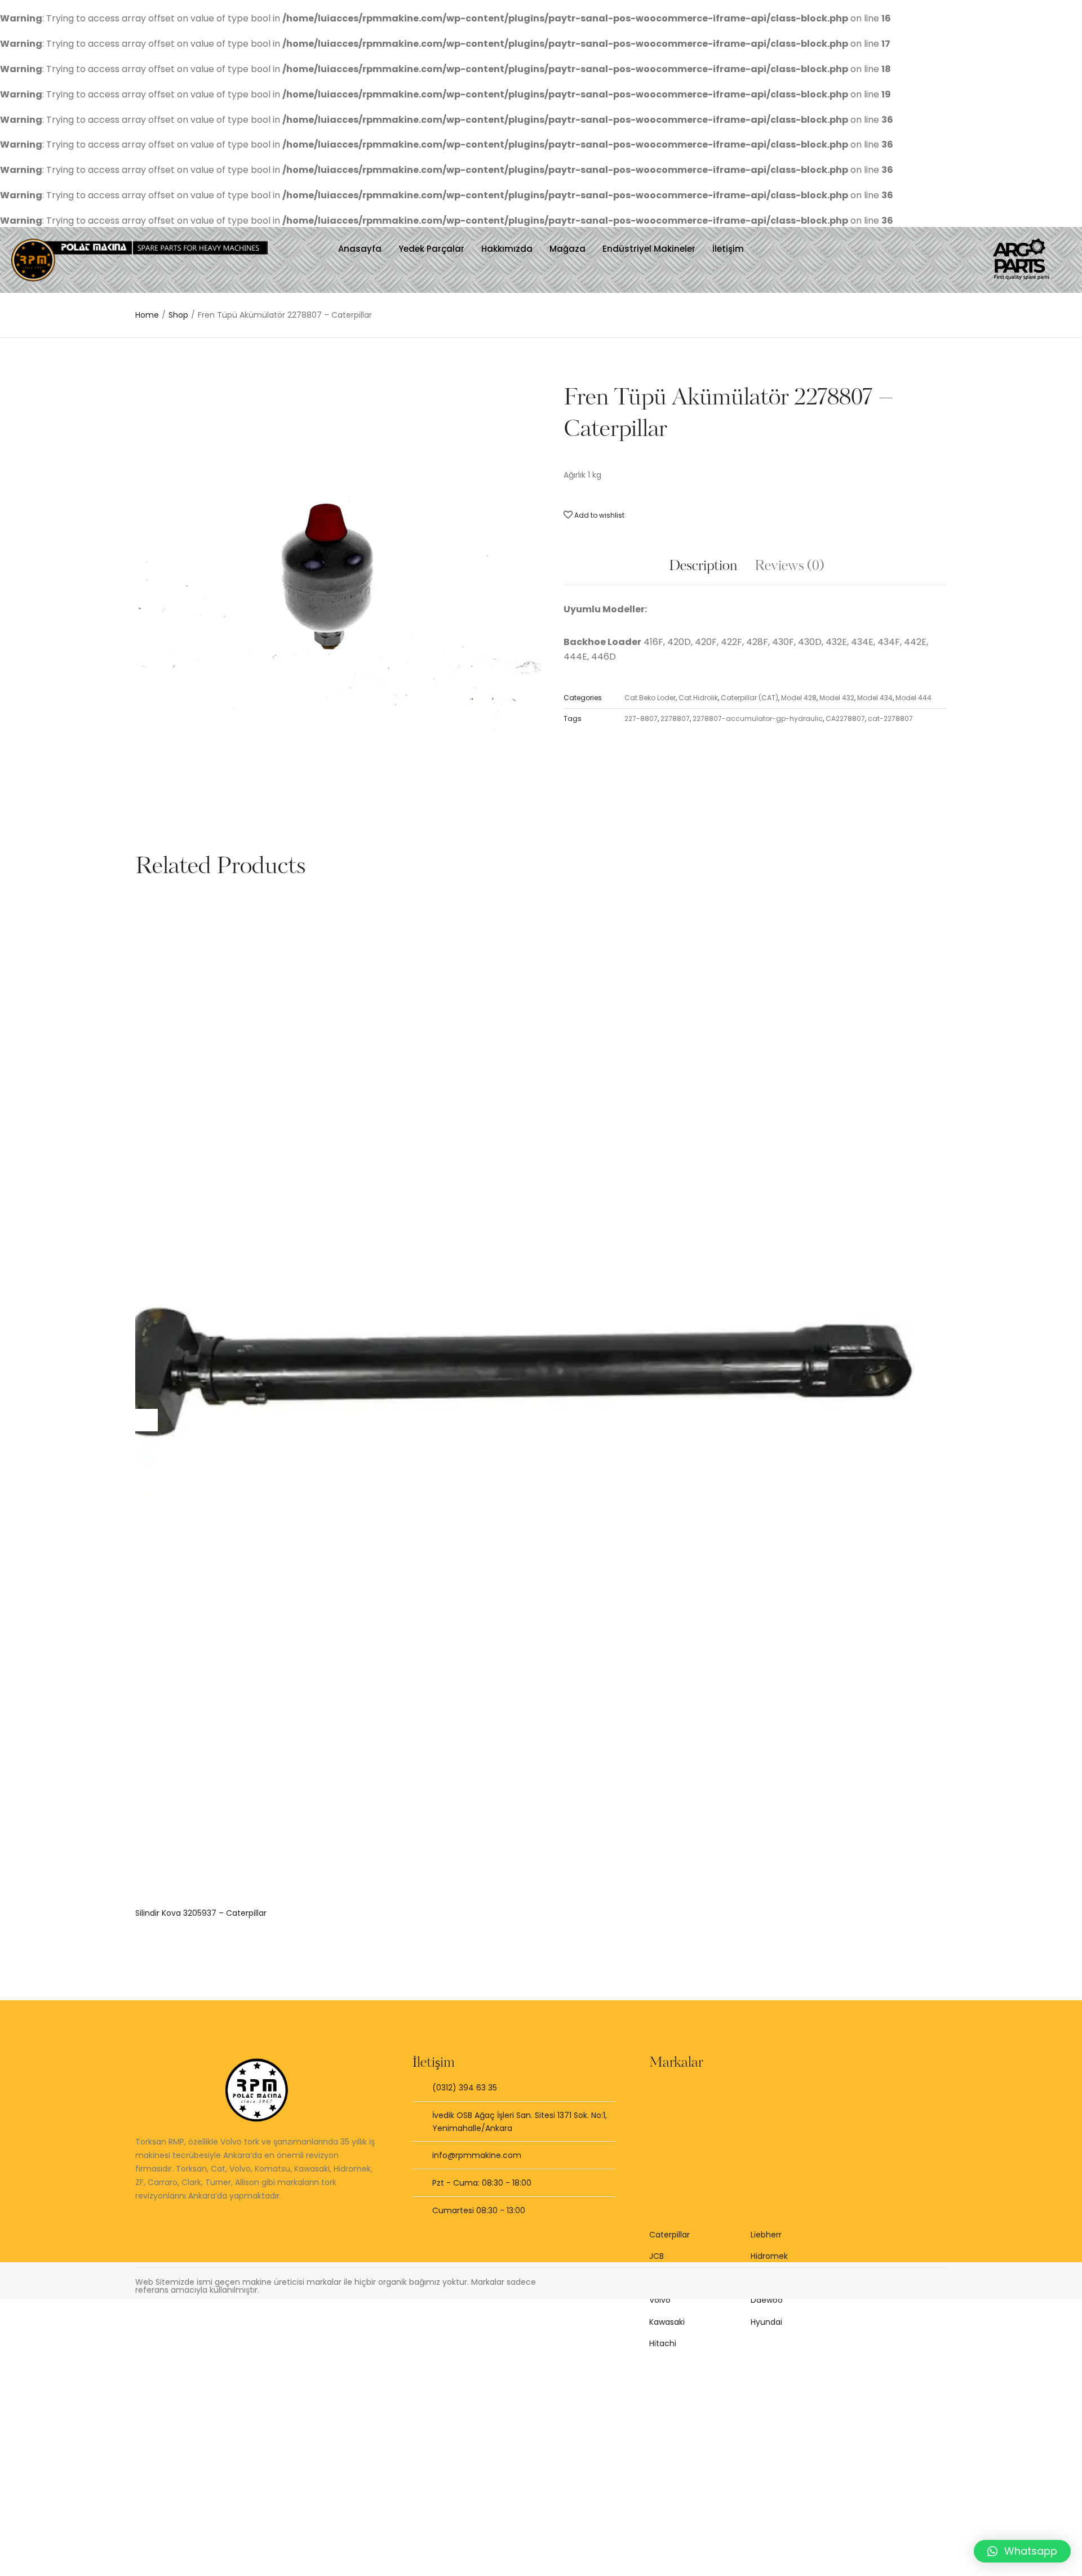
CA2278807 (845, 718)
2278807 (675, 718)
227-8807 (641, 718)
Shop (178, 315)
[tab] (703, 572)
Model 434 (875, 698)
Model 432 (837, 698)
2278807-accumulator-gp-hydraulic (758, 718)
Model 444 (914, 698)
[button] (1022, 2551)
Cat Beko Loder (650, 698)
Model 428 (799, 698)
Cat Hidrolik (698, 698)
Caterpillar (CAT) (750, 698)
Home (147, 315)
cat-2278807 (890, 718)
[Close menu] (1035, 36)
